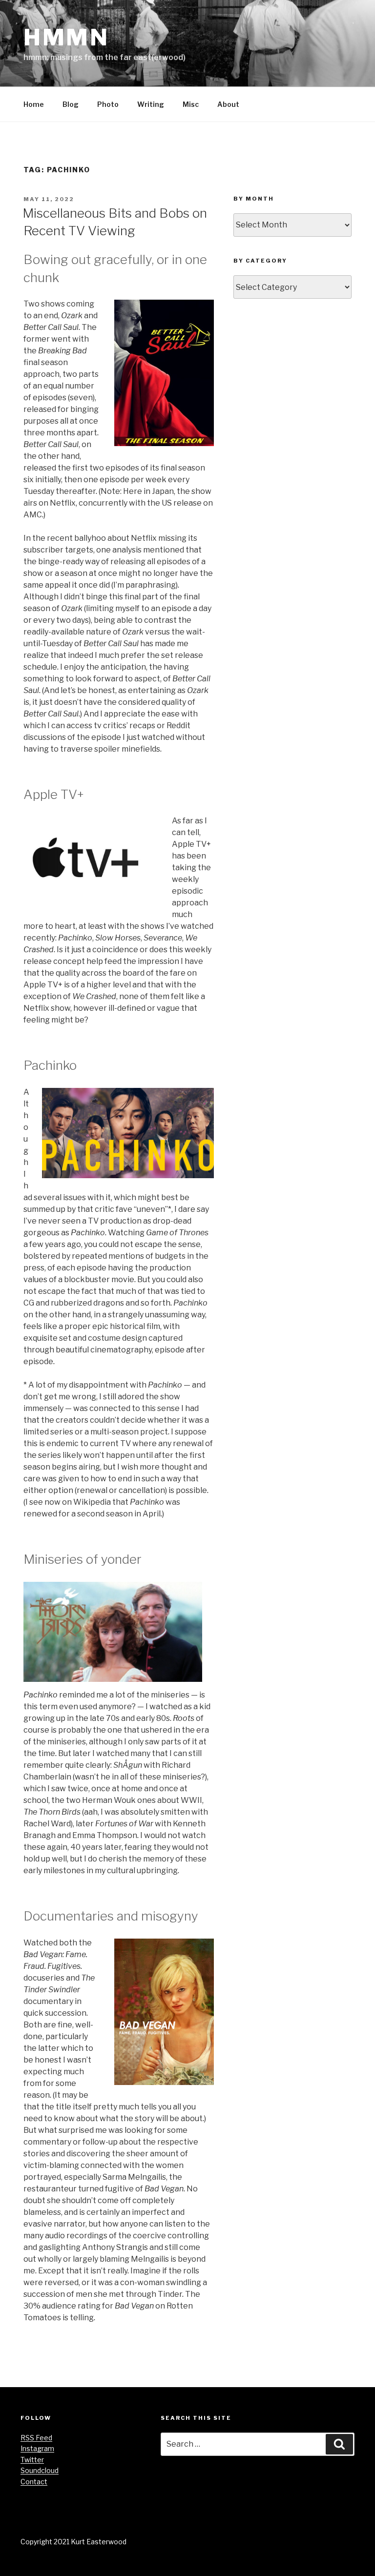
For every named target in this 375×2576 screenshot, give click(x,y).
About (228, 104)
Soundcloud (40, 2470)
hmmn (66, 37)
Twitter (32, 2460)
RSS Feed (36, 2438)
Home (34, 104)
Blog (71, 104)
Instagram (37, 2448)
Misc (191, 104)
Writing (151, 104)
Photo (108, 104)
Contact (34, 2482)
